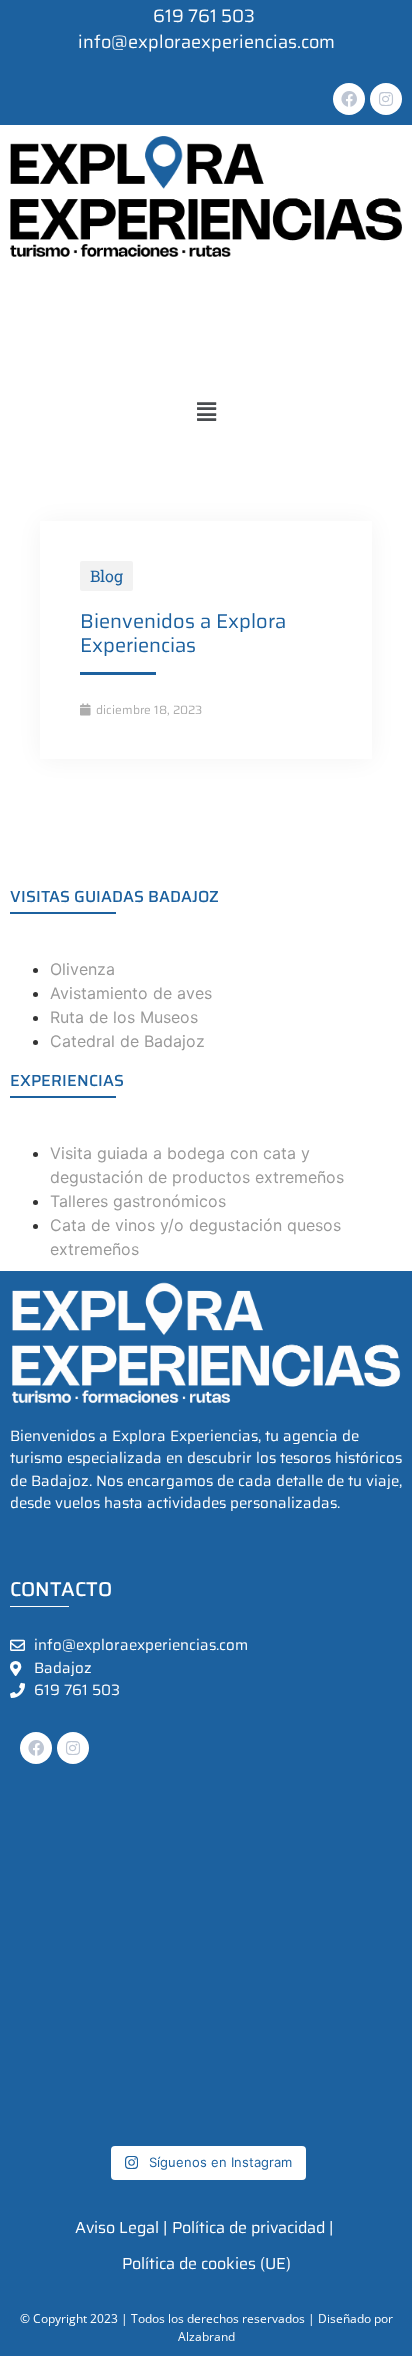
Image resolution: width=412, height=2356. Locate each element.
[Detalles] (55, 2043)
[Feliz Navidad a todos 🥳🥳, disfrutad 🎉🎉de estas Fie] (357, 1861)
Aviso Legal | (121, 2227)
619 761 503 (77, 1690)
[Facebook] (349, 99)
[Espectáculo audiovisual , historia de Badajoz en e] (55, 1922)
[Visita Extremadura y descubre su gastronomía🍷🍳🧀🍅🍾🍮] (156, 1861)
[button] (206, 411)
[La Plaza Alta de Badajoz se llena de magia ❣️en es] (156, 1922)
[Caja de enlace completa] (206, 640)
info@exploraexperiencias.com (206, 42)
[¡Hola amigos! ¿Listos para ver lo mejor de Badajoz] (357, 2043)
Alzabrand (206, 2336)
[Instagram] (386, 99)
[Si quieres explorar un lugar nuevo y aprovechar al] (55, 2104)
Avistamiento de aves (131, 993)
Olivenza (82, 969)
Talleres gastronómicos (138, 1201)
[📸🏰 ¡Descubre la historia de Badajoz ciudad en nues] (156, 2104)
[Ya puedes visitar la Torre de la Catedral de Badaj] (256, 1982)
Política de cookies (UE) (206, 2263)
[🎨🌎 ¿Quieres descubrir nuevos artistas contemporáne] (156, 1982)
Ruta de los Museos (124, 1017)
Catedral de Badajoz (127, 1041)
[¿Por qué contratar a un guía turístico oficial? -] (55, 1982)
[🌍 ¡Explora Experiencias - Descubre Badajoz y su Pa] (256, 1861)
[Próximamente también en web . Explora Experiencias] (256, 1922)
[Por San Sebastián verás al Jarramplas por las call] (55, 1861)
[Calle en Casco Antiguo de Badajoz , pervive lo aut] (156, 2043)
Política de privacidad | (252, 2227)
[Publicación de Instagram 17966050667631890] (256, 2043)
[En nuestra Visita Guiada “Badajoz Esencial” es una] (357, 1922)
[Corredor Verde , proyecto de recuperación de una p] (357, 1982)
